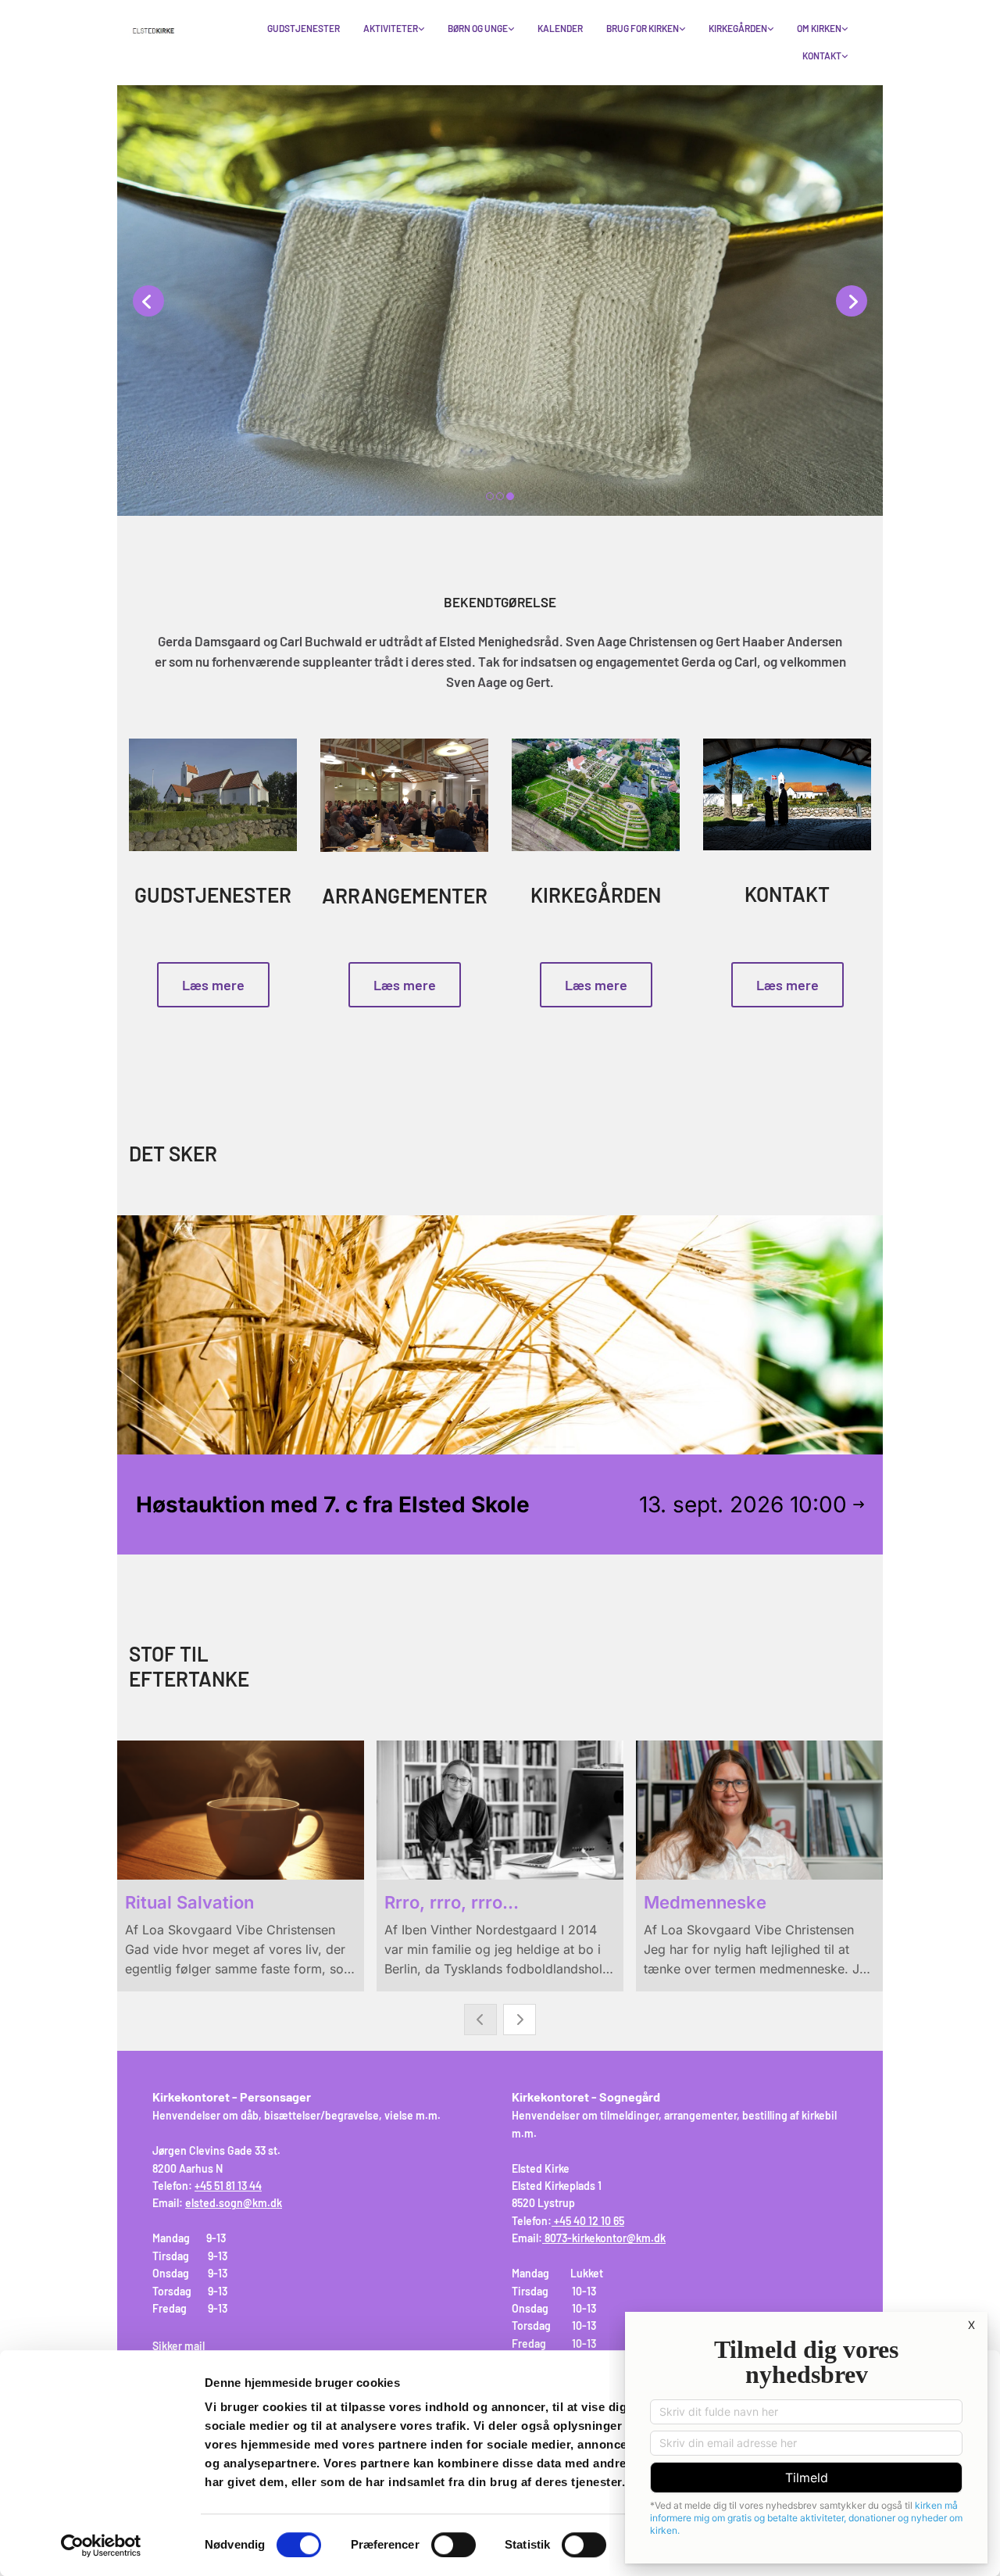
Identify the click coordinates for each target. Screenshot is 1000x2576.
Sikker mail (179, 2346)
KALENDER (560, 28)
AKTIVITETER (391, 28)
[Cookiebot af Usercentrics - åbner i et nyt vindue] (101, 2546)
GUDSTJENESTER (304, 28)
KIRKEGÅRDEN (738, 28)
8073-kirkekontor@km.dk (605, 2238)
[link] (394, 29)
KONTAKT (822, 55)
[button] (213, 985)
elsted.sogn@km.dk (234, 2203)
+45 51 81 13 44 (228, 2186)
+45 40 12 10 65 (589, 2221)
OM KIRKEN (819, 28)
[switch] (454, 2545)
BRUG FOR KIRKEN (643, 28)
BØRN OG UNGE (478, 28)
